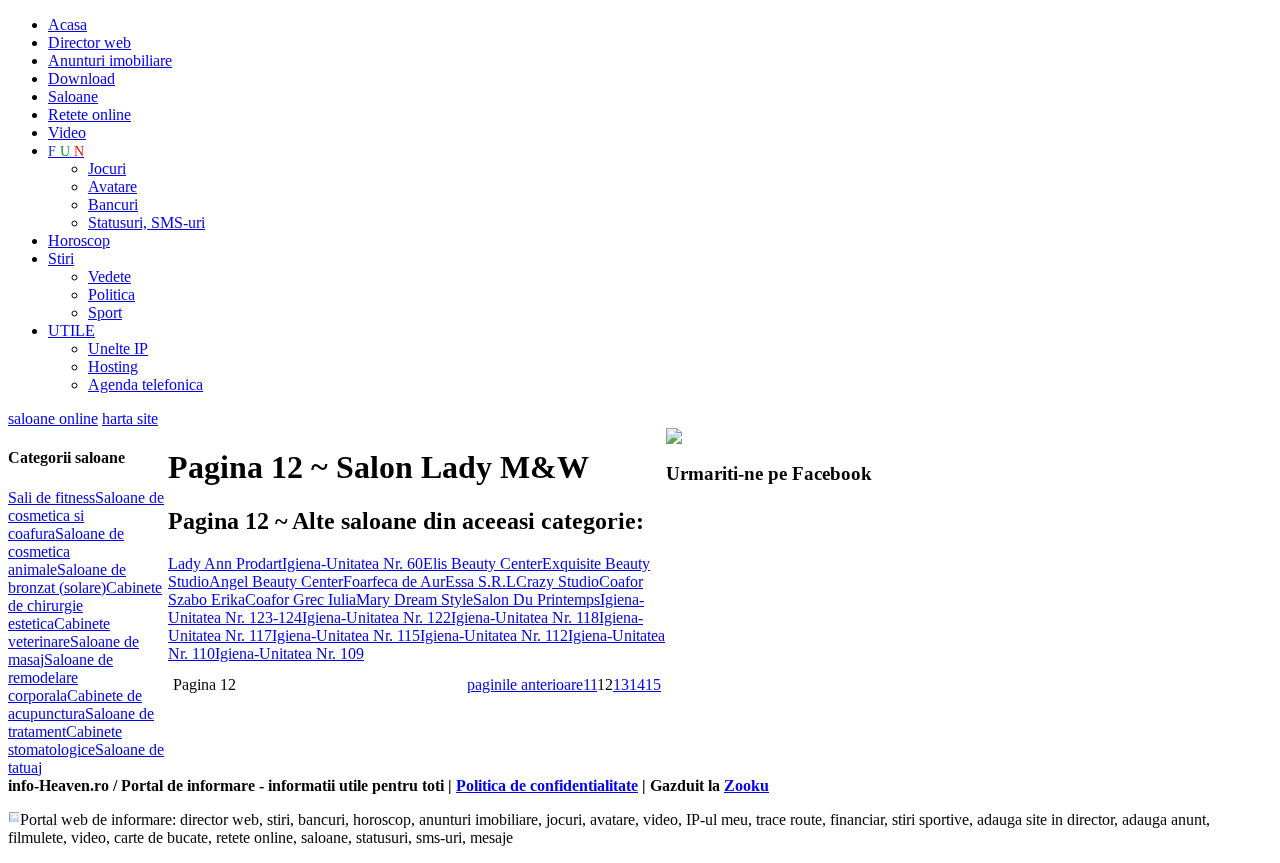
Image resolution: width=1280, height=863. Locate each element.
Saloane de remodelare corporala (60, 677)
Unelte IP (118, 348)
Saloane (73, 96)
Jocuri (107, 168)
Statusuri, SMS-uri (146, 222)
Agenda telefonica (145, 384)
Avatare (112, 186)
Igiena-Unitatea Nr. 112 (494, 635)
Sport (105, 312)
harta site (130, 418)
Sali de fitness (51, 497)
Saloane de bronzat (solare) (67, 578)
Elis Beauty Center (482, 563)
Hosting (113, 366)
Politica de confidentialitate (547, 785)
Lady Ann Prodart (225, 563)
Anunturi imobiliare (110, 60)
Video (67, 132)
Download (81, 78)
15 (653, 684)
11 (590, 684)
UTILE (71, 330)
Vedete (109, 276)
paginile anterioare (525, 684)
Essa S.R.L (480, 581)
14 (637, 684)
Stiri (61, 258)
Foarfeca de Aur (394, 581)
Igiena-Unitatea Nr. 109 (289, 653)
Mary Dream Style (414, 599)
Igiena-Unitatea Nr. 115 (346, 635)
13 (621, 684)
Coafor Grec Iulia (300, 599)
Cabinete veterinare (59, 632)
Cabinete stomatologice (65, 740)
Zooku (746, 785)
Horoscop (79, 240)
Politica (111, 294)
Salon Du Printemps (536, 599)
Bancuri (113, 204)
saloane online (53, 418)
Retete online (89, 114)
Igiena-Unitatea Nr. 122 (376, 617)
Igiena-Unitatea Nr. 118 (525, 617)
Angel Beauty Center (276, 581)
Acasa (67, 24)
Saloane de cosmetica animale (66, 551)
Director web (89, 42)
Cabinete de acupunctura (75, 704)
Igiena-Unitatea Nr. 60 (352, 563)
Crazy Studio (557, 581)
